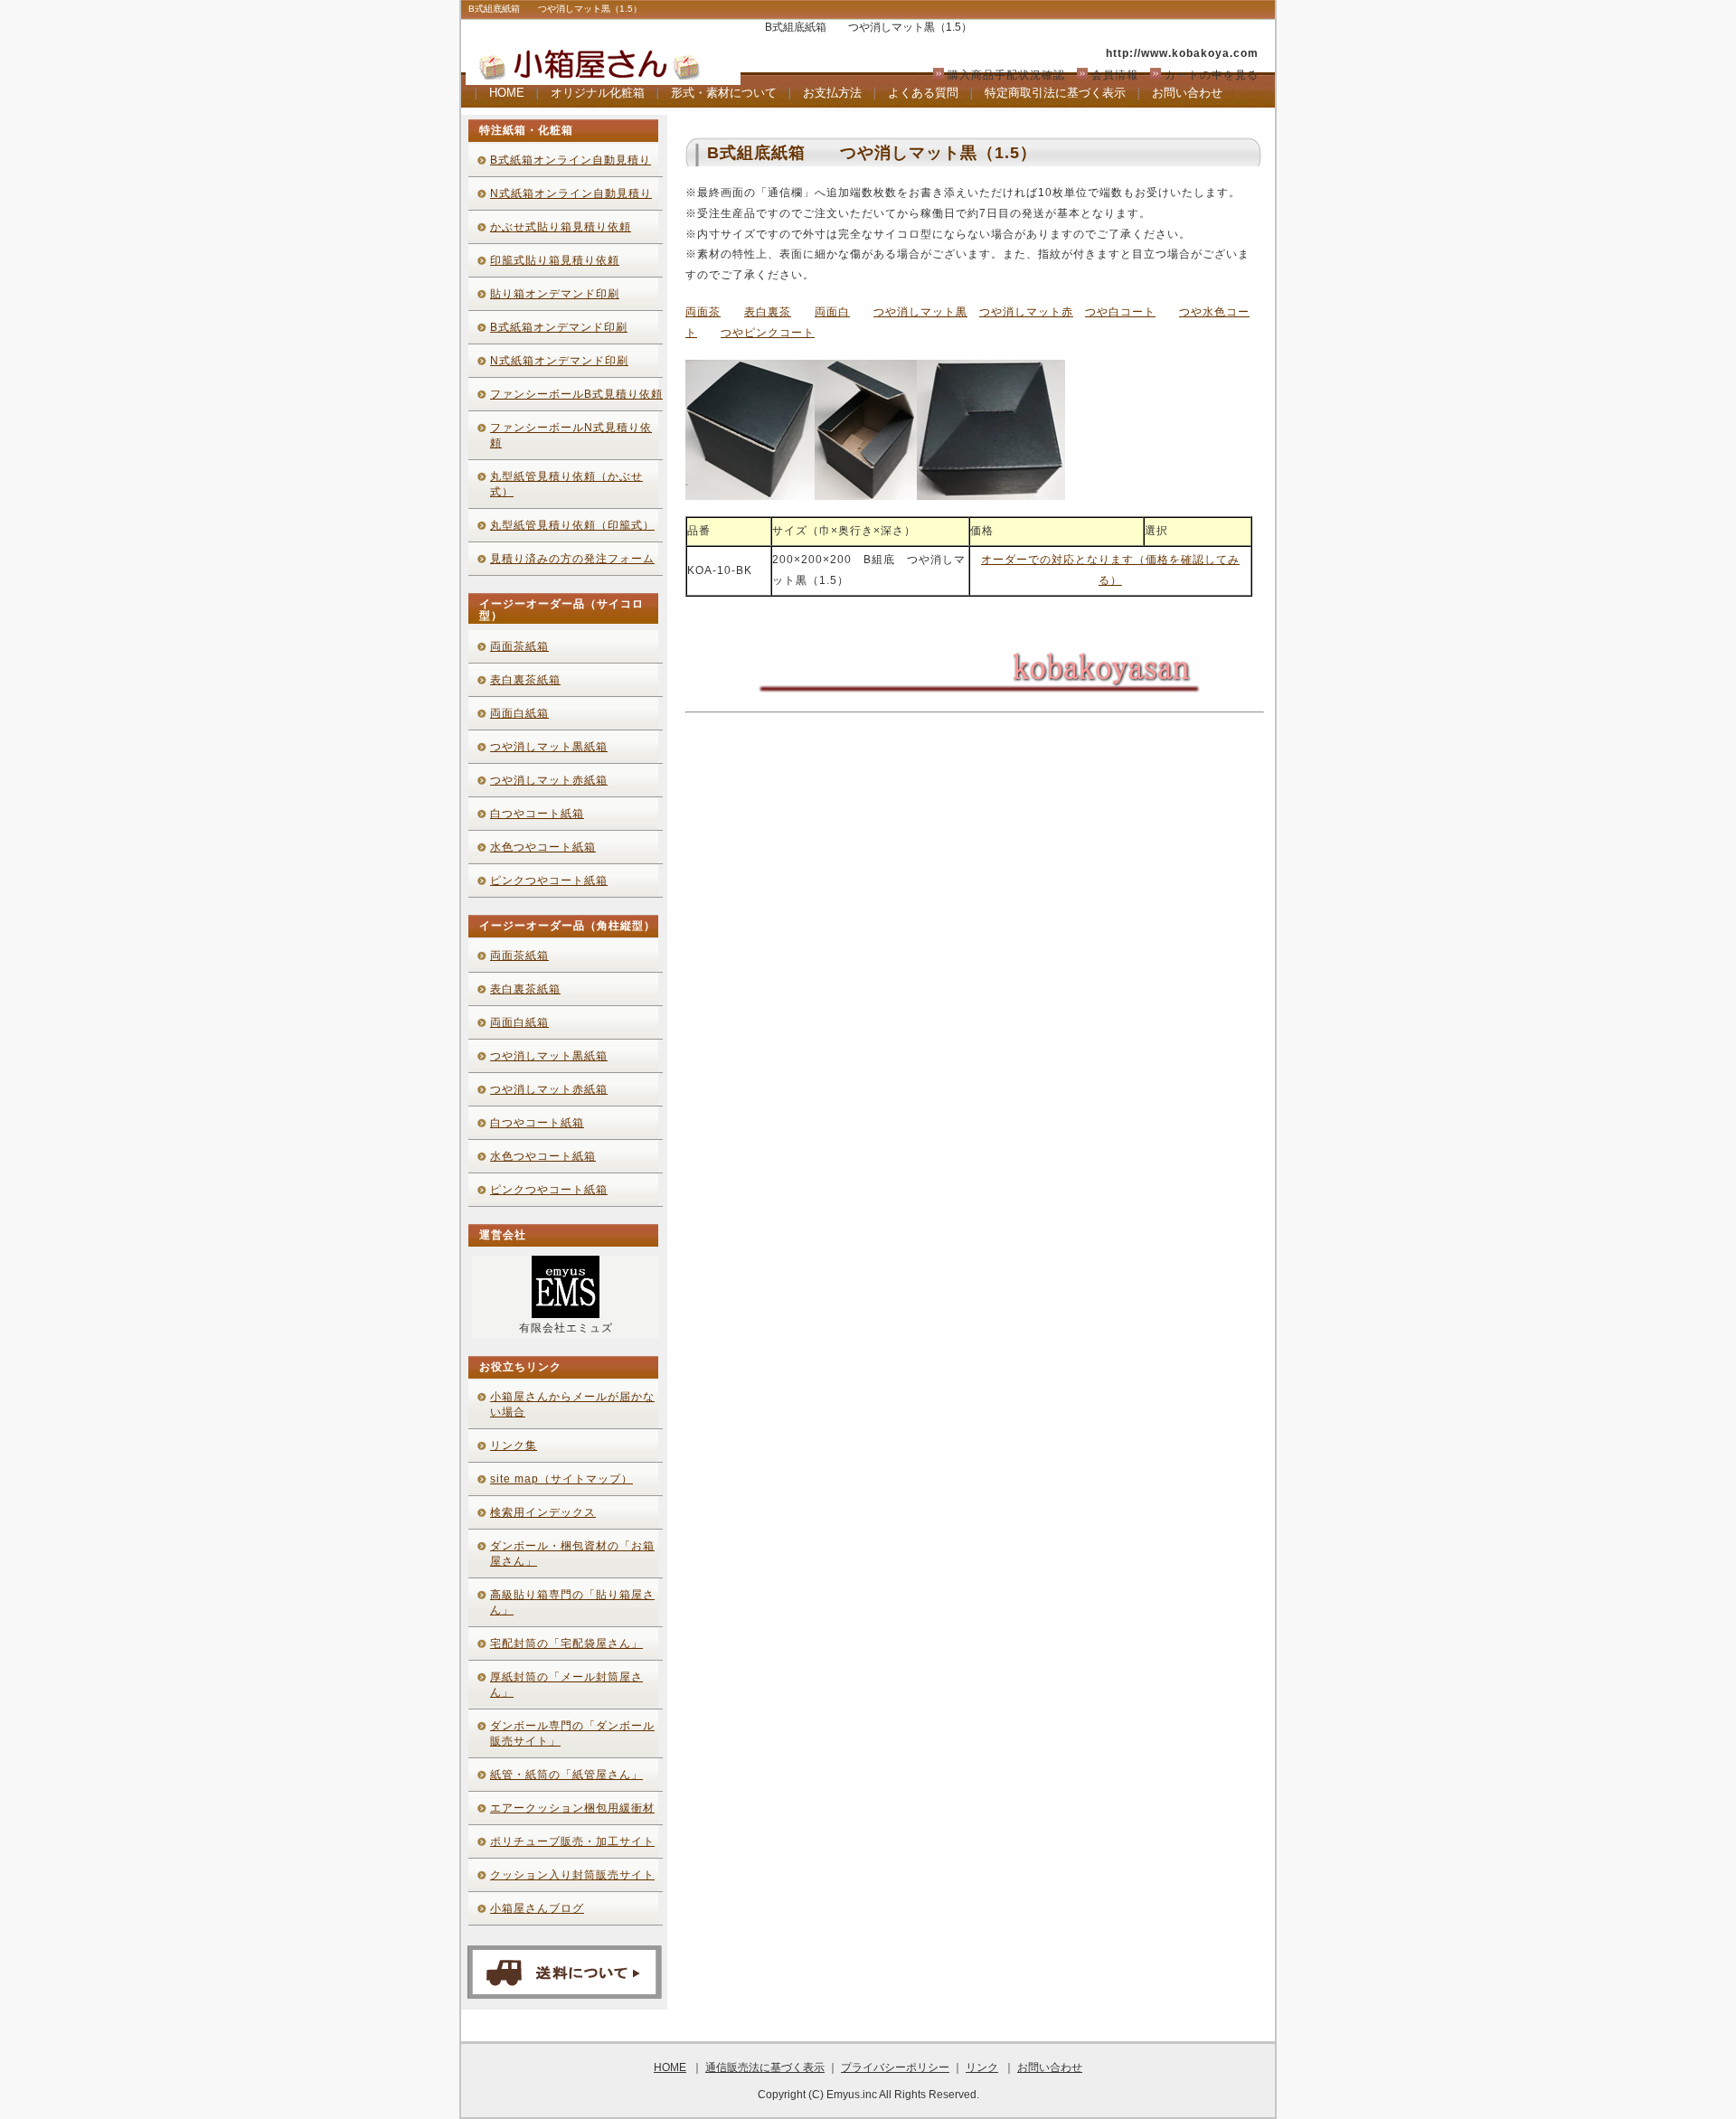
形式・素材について (724, 93)
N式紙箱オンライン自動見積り (571, 193)
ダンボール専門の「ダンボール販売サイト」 (572, 1733)
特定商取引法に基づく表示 (1055, 93)
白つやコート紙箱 (537, 814)
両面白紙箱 (519, 713)
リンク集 (514, 1446)
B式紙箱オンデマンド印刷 (559, 327)
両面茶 (703, 312)
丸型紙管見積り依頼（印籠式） (572, 525)
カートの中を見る (1212, 75)
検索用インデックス (543, 1512)
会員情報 (1115, 75)
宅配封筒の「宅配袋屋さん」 (566, 1643)
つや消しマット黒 (920, 312)
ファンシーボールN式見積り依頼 (571, 435)
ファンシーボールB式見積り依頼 (576, 394)
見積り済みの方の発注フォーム (572, 559)
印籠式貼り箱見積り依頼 (555, 260)
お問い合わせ (1187, 93)
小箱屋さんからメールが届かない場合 (572, 1404)
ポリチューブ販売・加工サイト (572, 1841)
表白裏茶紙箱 (525, 680)
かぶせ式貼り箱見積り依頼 (561, 227)
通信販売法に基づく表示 (765, 2067)
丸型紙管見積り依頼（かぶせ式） (566, 484)
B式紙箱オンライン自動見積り (571, 160)
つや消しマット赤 (1026, 312)
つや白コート (1120, 312)
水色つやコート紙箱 (543, 847)
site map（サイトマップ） (561, 1479)
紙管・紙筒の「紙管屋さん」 (566, 1775)
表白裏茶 (768, 312)
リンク (982, 2067)
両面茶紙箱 (519, 646)
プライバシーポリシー (895, 2067)
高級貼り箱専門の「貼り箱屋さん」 (572, 1602)
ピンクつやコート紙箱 (549, 881)
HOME (507, 93)
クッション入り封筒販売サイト (572, 1875)
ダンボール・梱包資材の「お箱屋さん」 (572, 1554)
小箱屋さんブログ (537, 1908)
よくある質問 (923, 93)
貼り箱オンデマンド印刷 (555, 294)
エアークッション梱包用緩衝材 (572, 1808)
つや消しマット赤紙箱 (549, 780)
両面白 (832, 312)
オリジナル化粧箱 (598, 93)
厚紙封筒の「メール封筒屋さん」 (566, 1685)
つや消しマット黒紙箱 (549, 747)
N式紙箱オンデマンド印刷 (559, 361)
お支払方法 (832, 93)
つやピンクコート (768, 333)
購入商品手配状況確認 (1006, 75)
